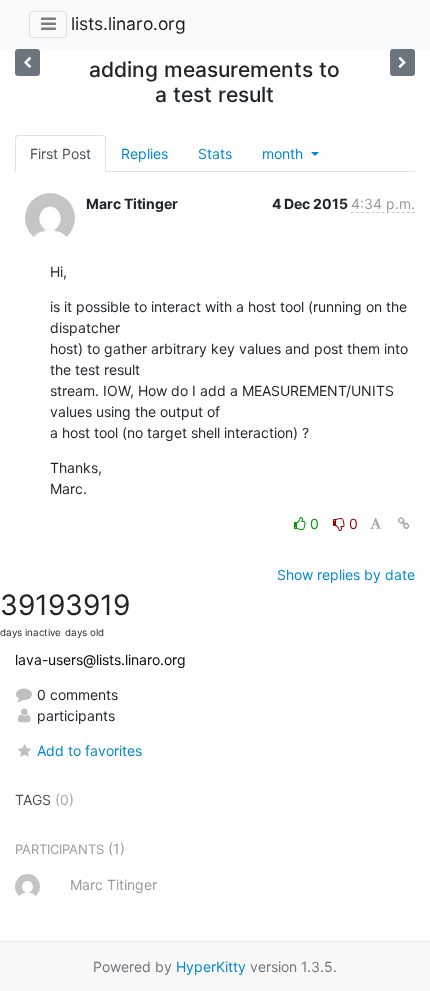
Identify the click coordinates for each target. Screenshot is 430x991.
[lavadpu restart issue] (402, 62)
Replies (144, 153)
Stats (215, 153)
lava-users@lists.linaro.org (100, 659)
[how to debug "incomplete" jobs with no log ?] (27, 62)
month (284, 153)
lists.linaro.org (128, 23)
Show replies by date (346, 574)
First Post (60, 153)
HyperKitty (211, 966)
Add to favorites (89, 750)
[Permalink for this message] (404, 523)
